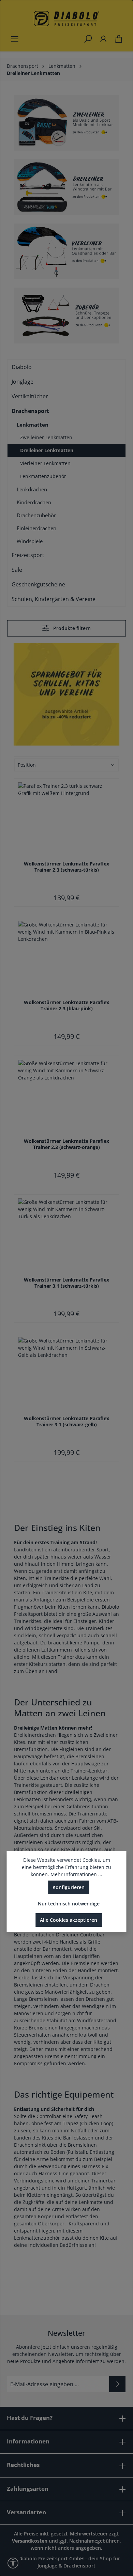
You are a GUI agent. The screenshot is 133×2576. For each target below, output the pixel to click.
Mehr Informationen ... (76, 1874)
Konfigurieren (69, 1887)
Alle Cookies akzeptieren (69, 1920)
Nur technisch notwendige (69, 1904)
